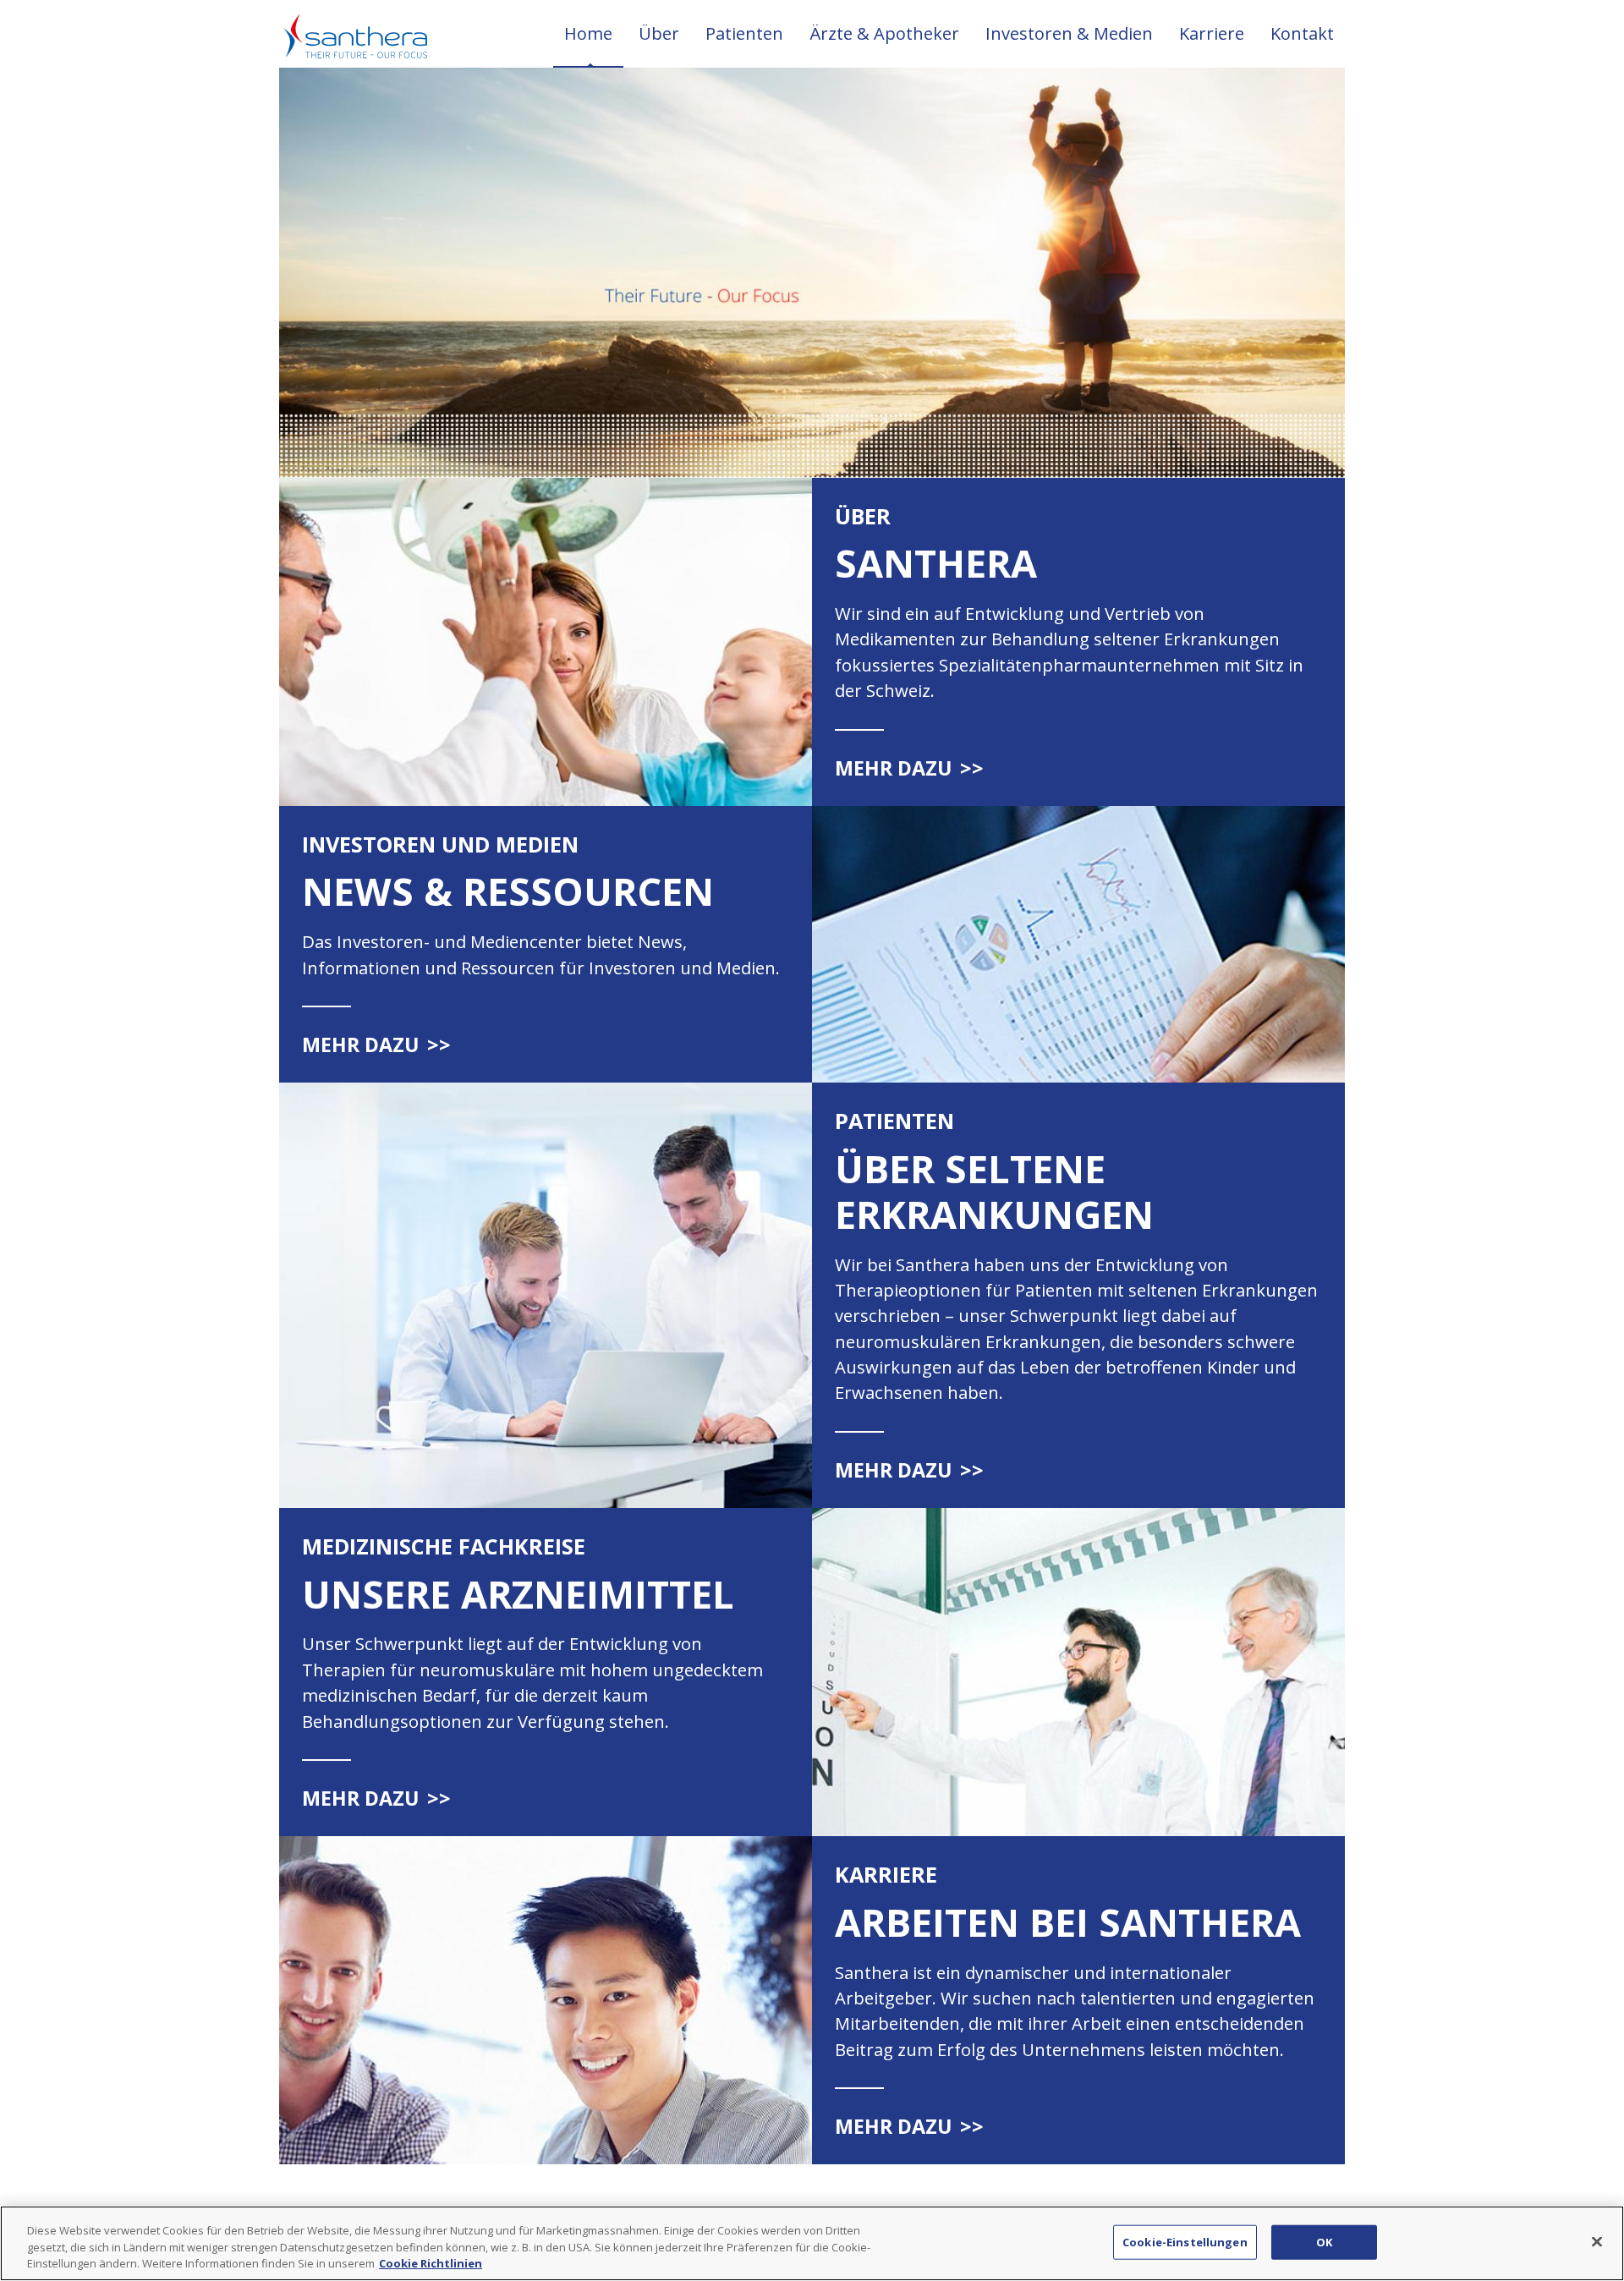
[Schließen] (1597, 2241)
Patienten (744, 33)
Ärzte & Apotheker (884, 33)
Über (659, 33)
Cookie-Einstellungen (1185, 2241)
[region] (812, 2243)
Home (588, 33)
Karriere (1212, 33)
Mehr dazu (909, 768)
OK (1324, 2241)
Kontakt (1302, 33)
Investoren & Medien (1069, 33)
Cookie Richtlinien (431, 2263)
